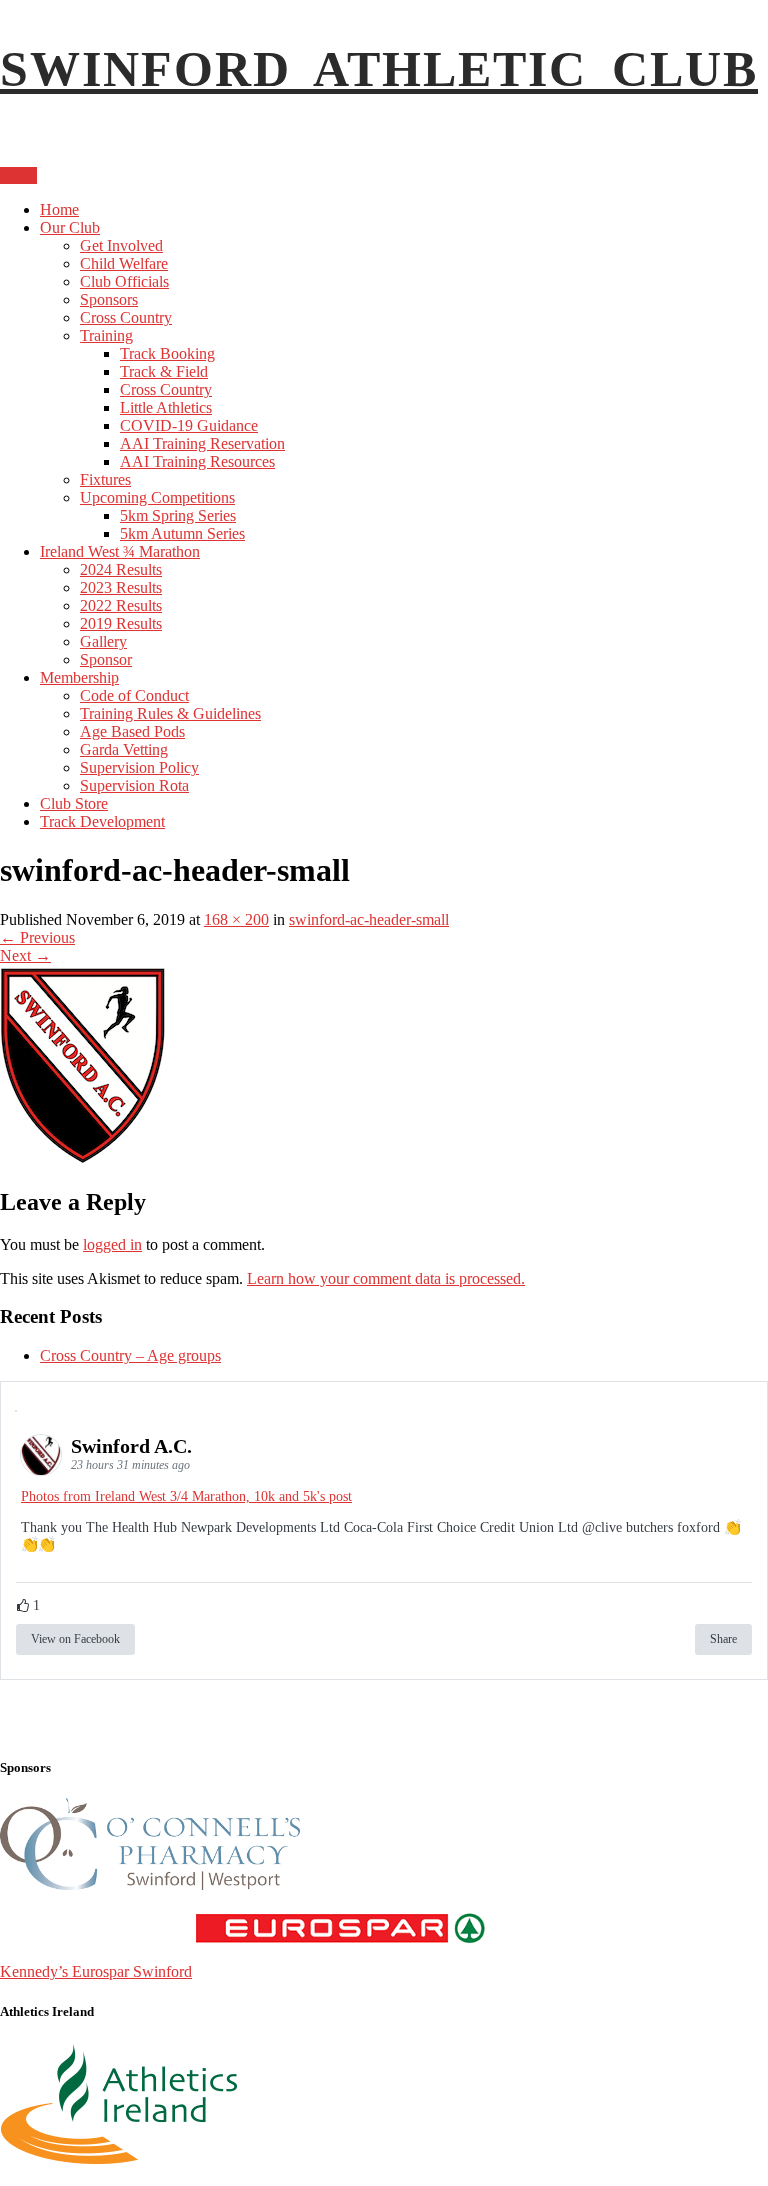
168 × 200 (236, 919)
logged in (112, 1244)
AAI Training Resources (197, 461)
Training (106, 335)
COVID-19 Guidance (189, 425)
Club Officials (124, 281)
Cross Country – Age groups (130, 1355)
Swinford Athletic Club (379, 69)
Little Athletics (166, 407)
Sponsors (109, 299)
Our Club (70, 227)
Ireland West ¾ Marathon (120, 551)
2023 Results (121, 587)
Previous (37, 937)
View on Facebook (75, 1639)
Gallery (103, 641)
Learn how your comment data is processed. (386, 1278)
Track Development (102, 821)
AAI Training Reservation (202, 443)
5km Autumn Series (182, 533)
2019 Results (121, 623)
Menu (18, 175)
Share (723, 1639)
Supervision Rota (134, 785)
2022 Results (121, 605)
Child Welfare (124, 263)
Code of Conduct (134, 695)
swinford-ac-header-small (369, 919)
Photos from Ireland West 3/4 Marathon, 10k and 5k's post (186, 1496)
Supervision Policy (139, 767)
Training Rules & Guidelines (170, 713)
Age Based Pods (132, 731)
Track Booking (167, 353)
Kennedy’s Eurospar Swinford (96, 1971)
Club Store (74, 803)
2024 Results (121, 569)
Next (25, 955)
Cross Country (126, 317)
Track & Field (164, 371)
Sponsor (106, 659)
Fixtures (105, 479)
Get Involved (121, 245)
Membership (79, 677)
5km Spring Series (178, 515)
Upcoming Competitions (157, 497)
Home (59, 209)
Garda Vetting (124, 749)
